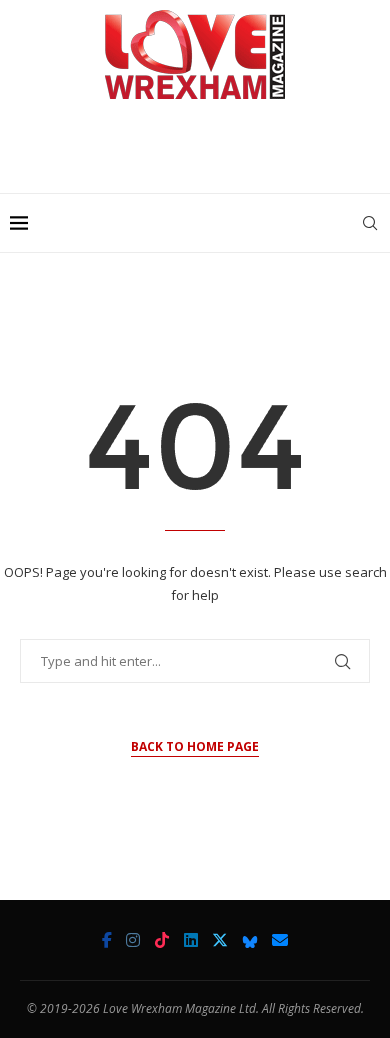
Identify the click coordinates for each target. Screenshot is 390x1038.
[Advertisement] (200, 154)
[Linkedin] (191, 940)
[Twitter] (220, 940)
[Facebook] (107, 940)
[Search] (370, 223)
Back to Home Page (195, 746)
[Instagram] (133, 940)
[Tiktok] (162, 940)
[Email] (280, 940)
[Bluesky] (250, 940)
